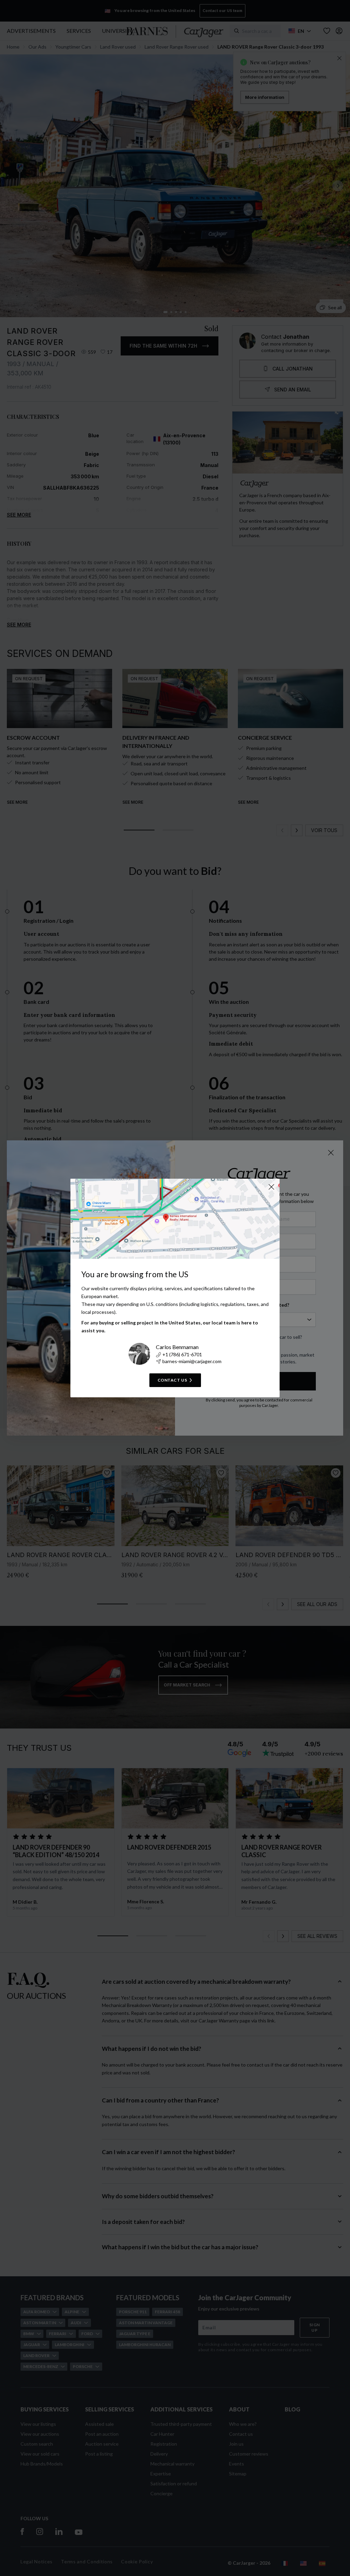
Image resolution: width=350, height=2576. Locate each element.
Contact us (172, 1380)
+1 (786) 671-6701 (182, 1354)
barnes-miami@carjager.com (192, 1361)
